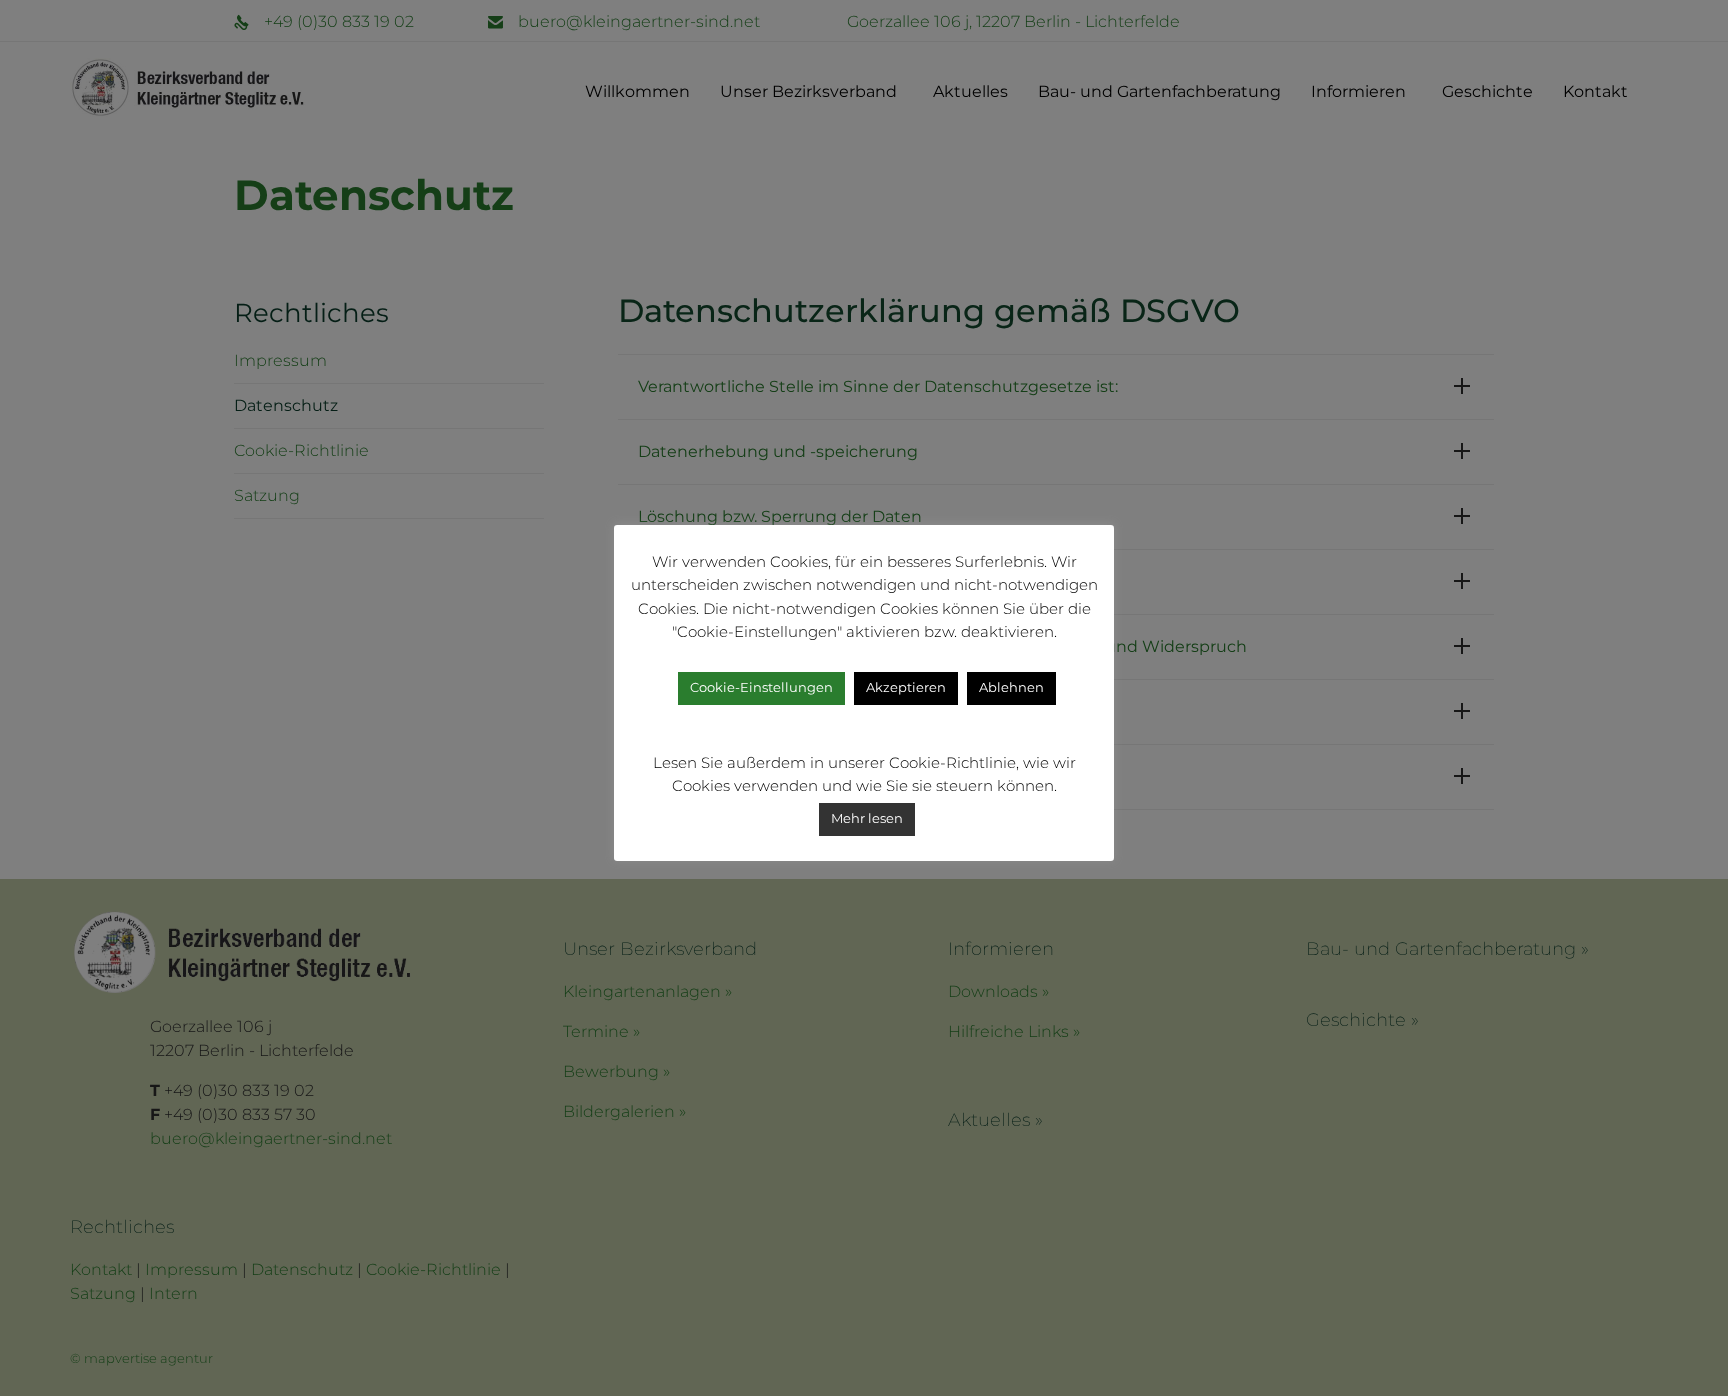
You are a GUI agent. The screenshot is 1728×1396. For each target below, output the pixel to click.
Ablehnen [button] (1011, 687)
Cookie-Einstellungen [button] (761, 687)
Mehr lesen (867, 818)
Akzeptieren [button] (906, 687)
